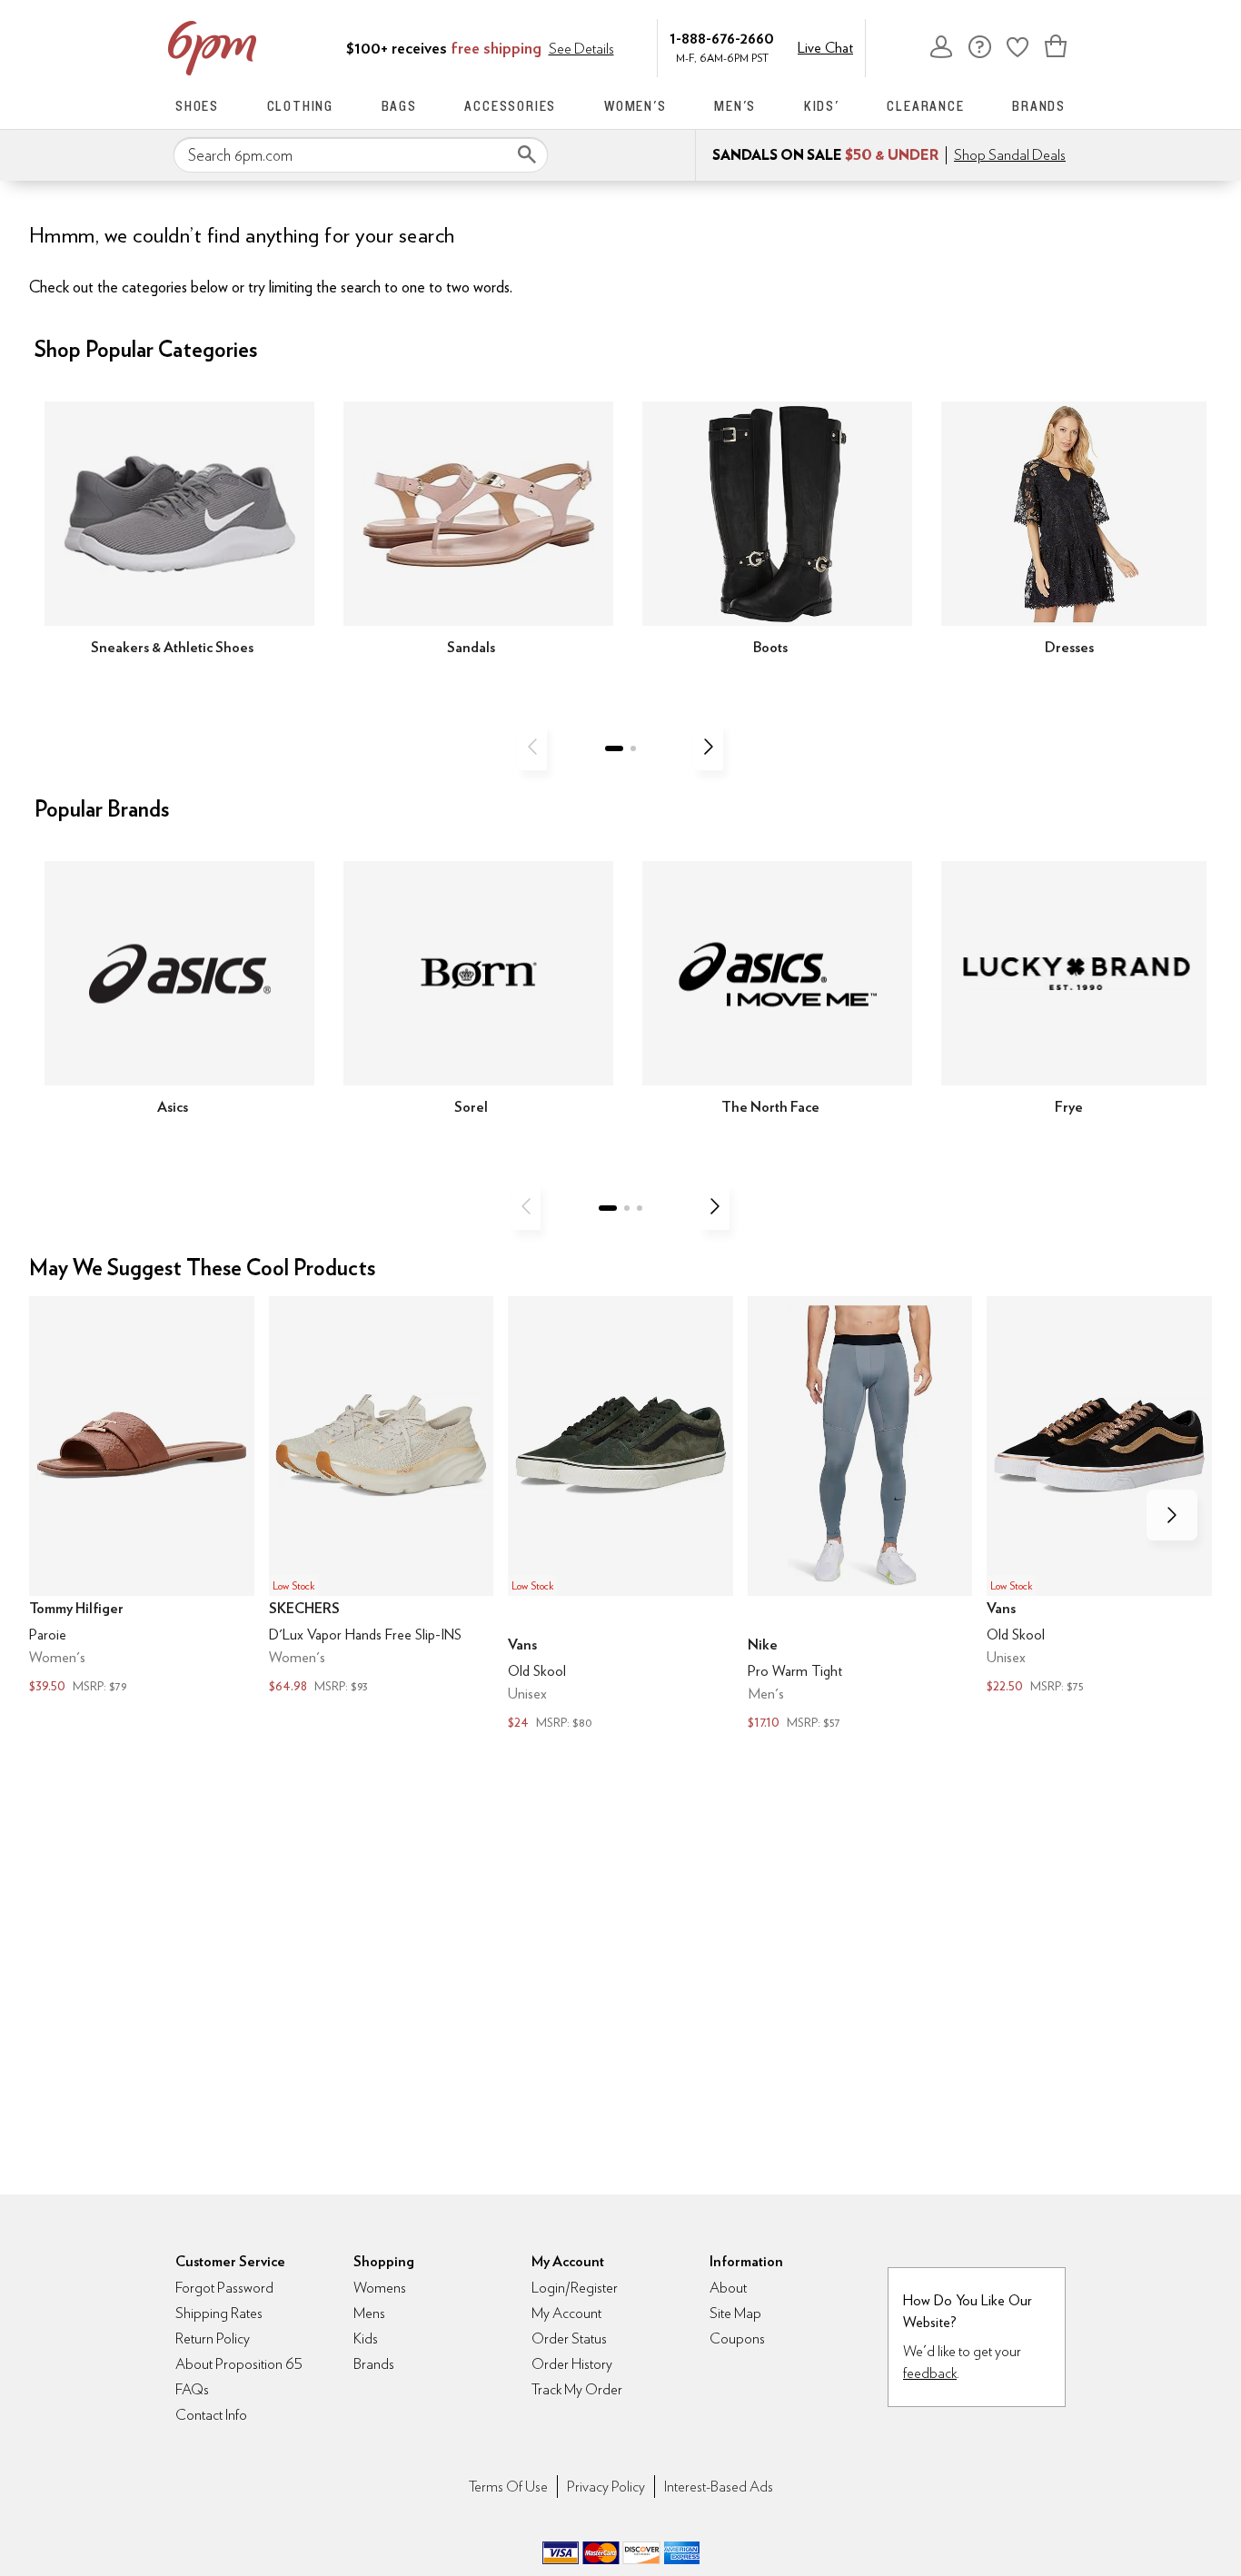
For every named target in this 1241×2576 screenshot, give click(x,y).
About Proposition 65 (239, 2364)
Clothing (300, 106)
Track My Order (577, 2389)
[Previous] (532, 747)
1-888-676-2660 (722, 38)
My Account (941, 46)
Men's (735, 106)
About (728, 2288)
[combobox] (361, 155)
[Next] (709, 747)
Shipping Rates (219, 2313)
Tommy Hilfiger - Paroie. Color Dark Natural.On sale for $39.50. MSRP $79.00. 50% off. (142, 1497)
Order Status (569, 2338)
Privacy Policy (606, 2487)
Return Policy (213, 2338)
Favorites (1018, 46)
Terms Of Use (508, 2487)
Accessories (510, 106)
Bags (399, 106)
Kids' (822, 106)
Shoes (197, 106)
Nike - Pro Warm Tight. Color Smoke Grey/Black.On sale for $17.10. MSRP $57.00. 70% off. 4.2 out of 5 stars (860, 1516)
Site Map (735, 2313)
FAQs (192, 2389)
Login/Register (575, 2288)
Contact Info (211, 2415)
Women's (635, 106)
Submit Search (527, 154)
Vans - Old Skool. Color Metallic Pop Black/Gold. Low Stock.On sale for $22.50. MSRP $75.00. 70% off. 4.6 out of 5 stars (1099, 1497)
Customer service (979, 46)
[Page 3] (640, 1208)
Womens (380, 2288)
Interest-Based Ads (719, 2487)
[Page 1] (614, 748)
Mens (369, 2313)
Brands (1039, 106)
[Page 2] (633, 748)
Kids (366, 2338)
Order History (572, 2364)
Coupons (737, 2338)
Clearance (925, 106)
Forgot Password (224, 2288)
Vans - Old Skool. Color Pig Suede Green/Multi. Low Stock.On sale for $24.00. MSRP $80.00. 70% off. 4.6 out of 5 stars (620, 1516)
